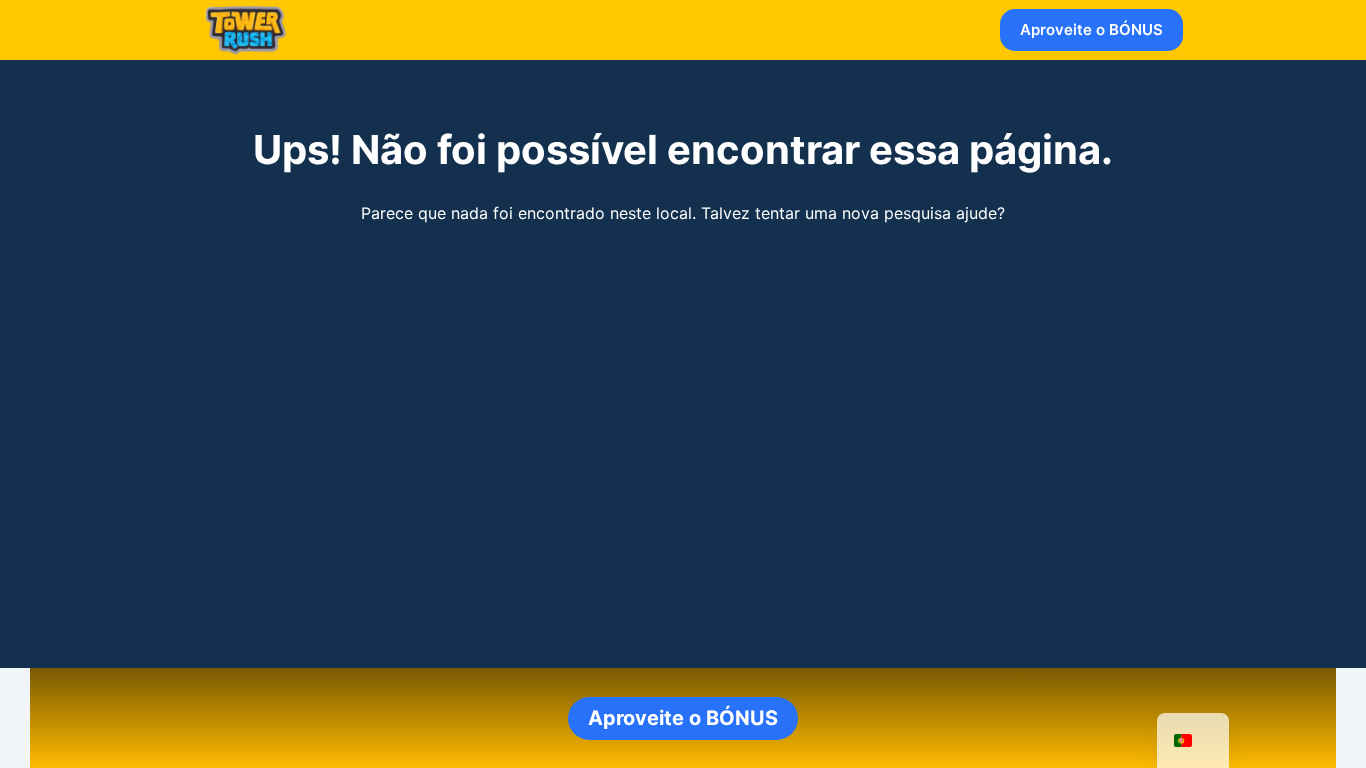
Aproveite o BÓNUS (1091, 29)
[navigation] (1193, 740)
